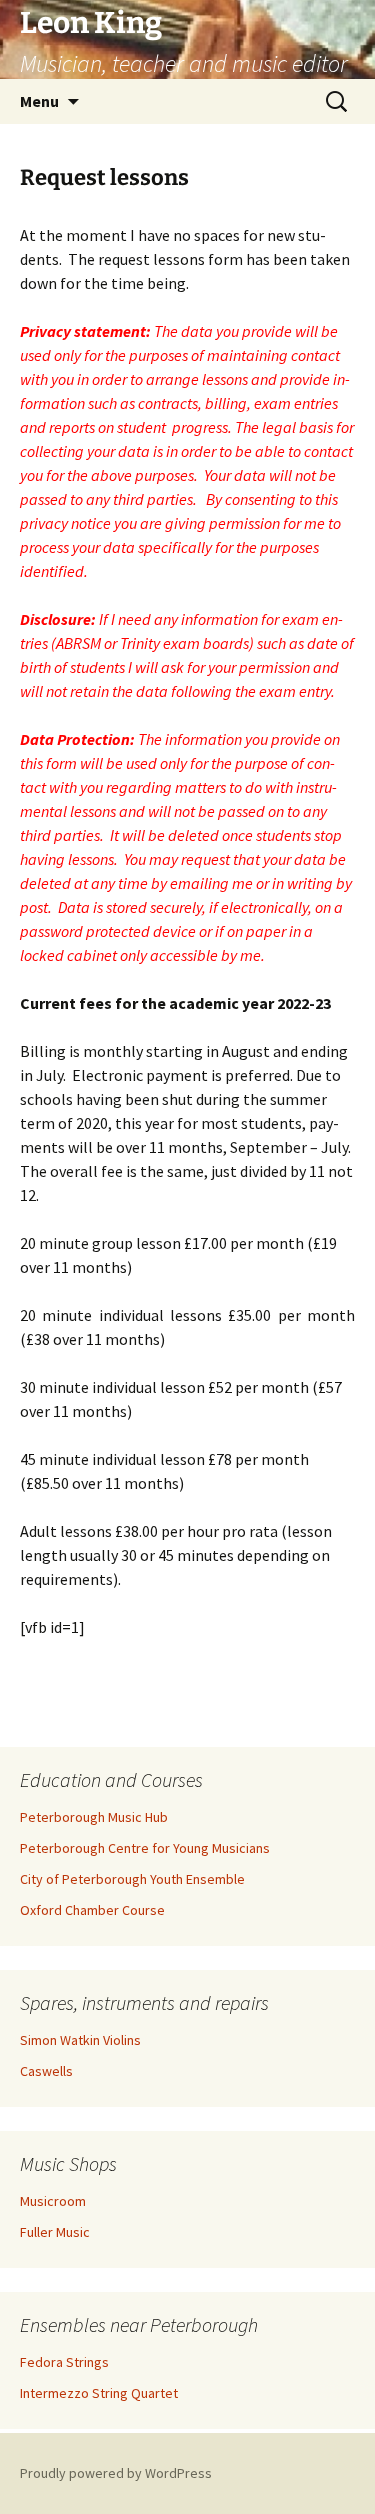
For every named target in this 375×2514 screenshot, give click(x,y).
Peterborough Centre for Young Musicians (145, 1848)
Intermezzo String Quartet (99, 2393)
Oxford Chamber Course (92, 1910)
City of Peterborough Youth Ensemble (132, 1879)
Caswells (46, 2071)
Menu (39, 101)
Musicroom (53, 2201)
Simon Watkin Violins (80, 2040)
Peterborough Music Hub (94, 1817)
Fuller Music (55, 2232)
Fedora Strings (64, 2362)
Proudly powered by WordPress (116, 2473)
